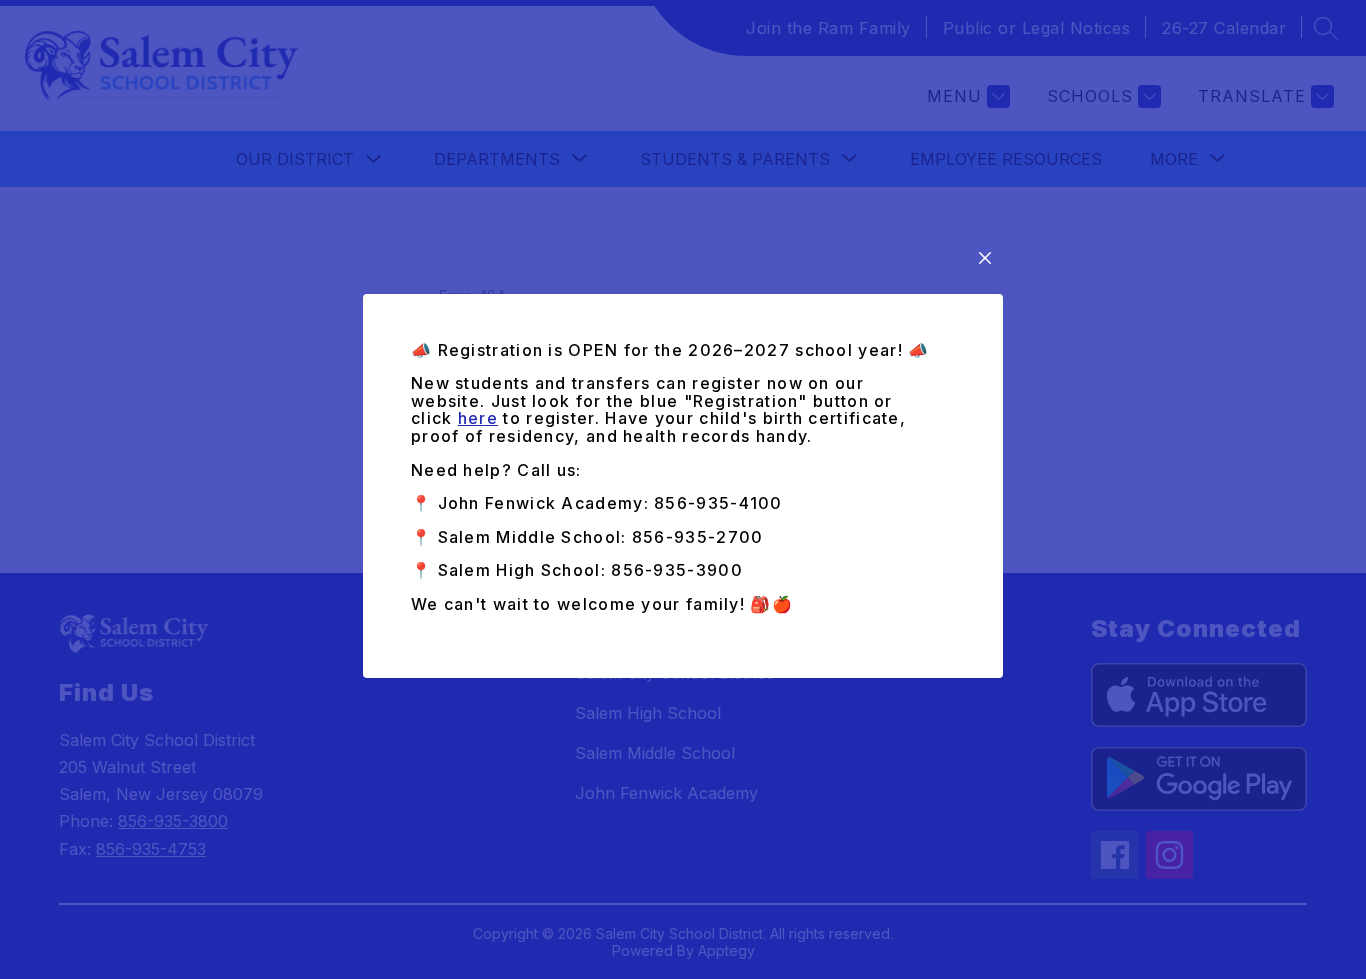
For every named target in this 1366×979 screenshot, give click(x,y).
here (478, 418)
